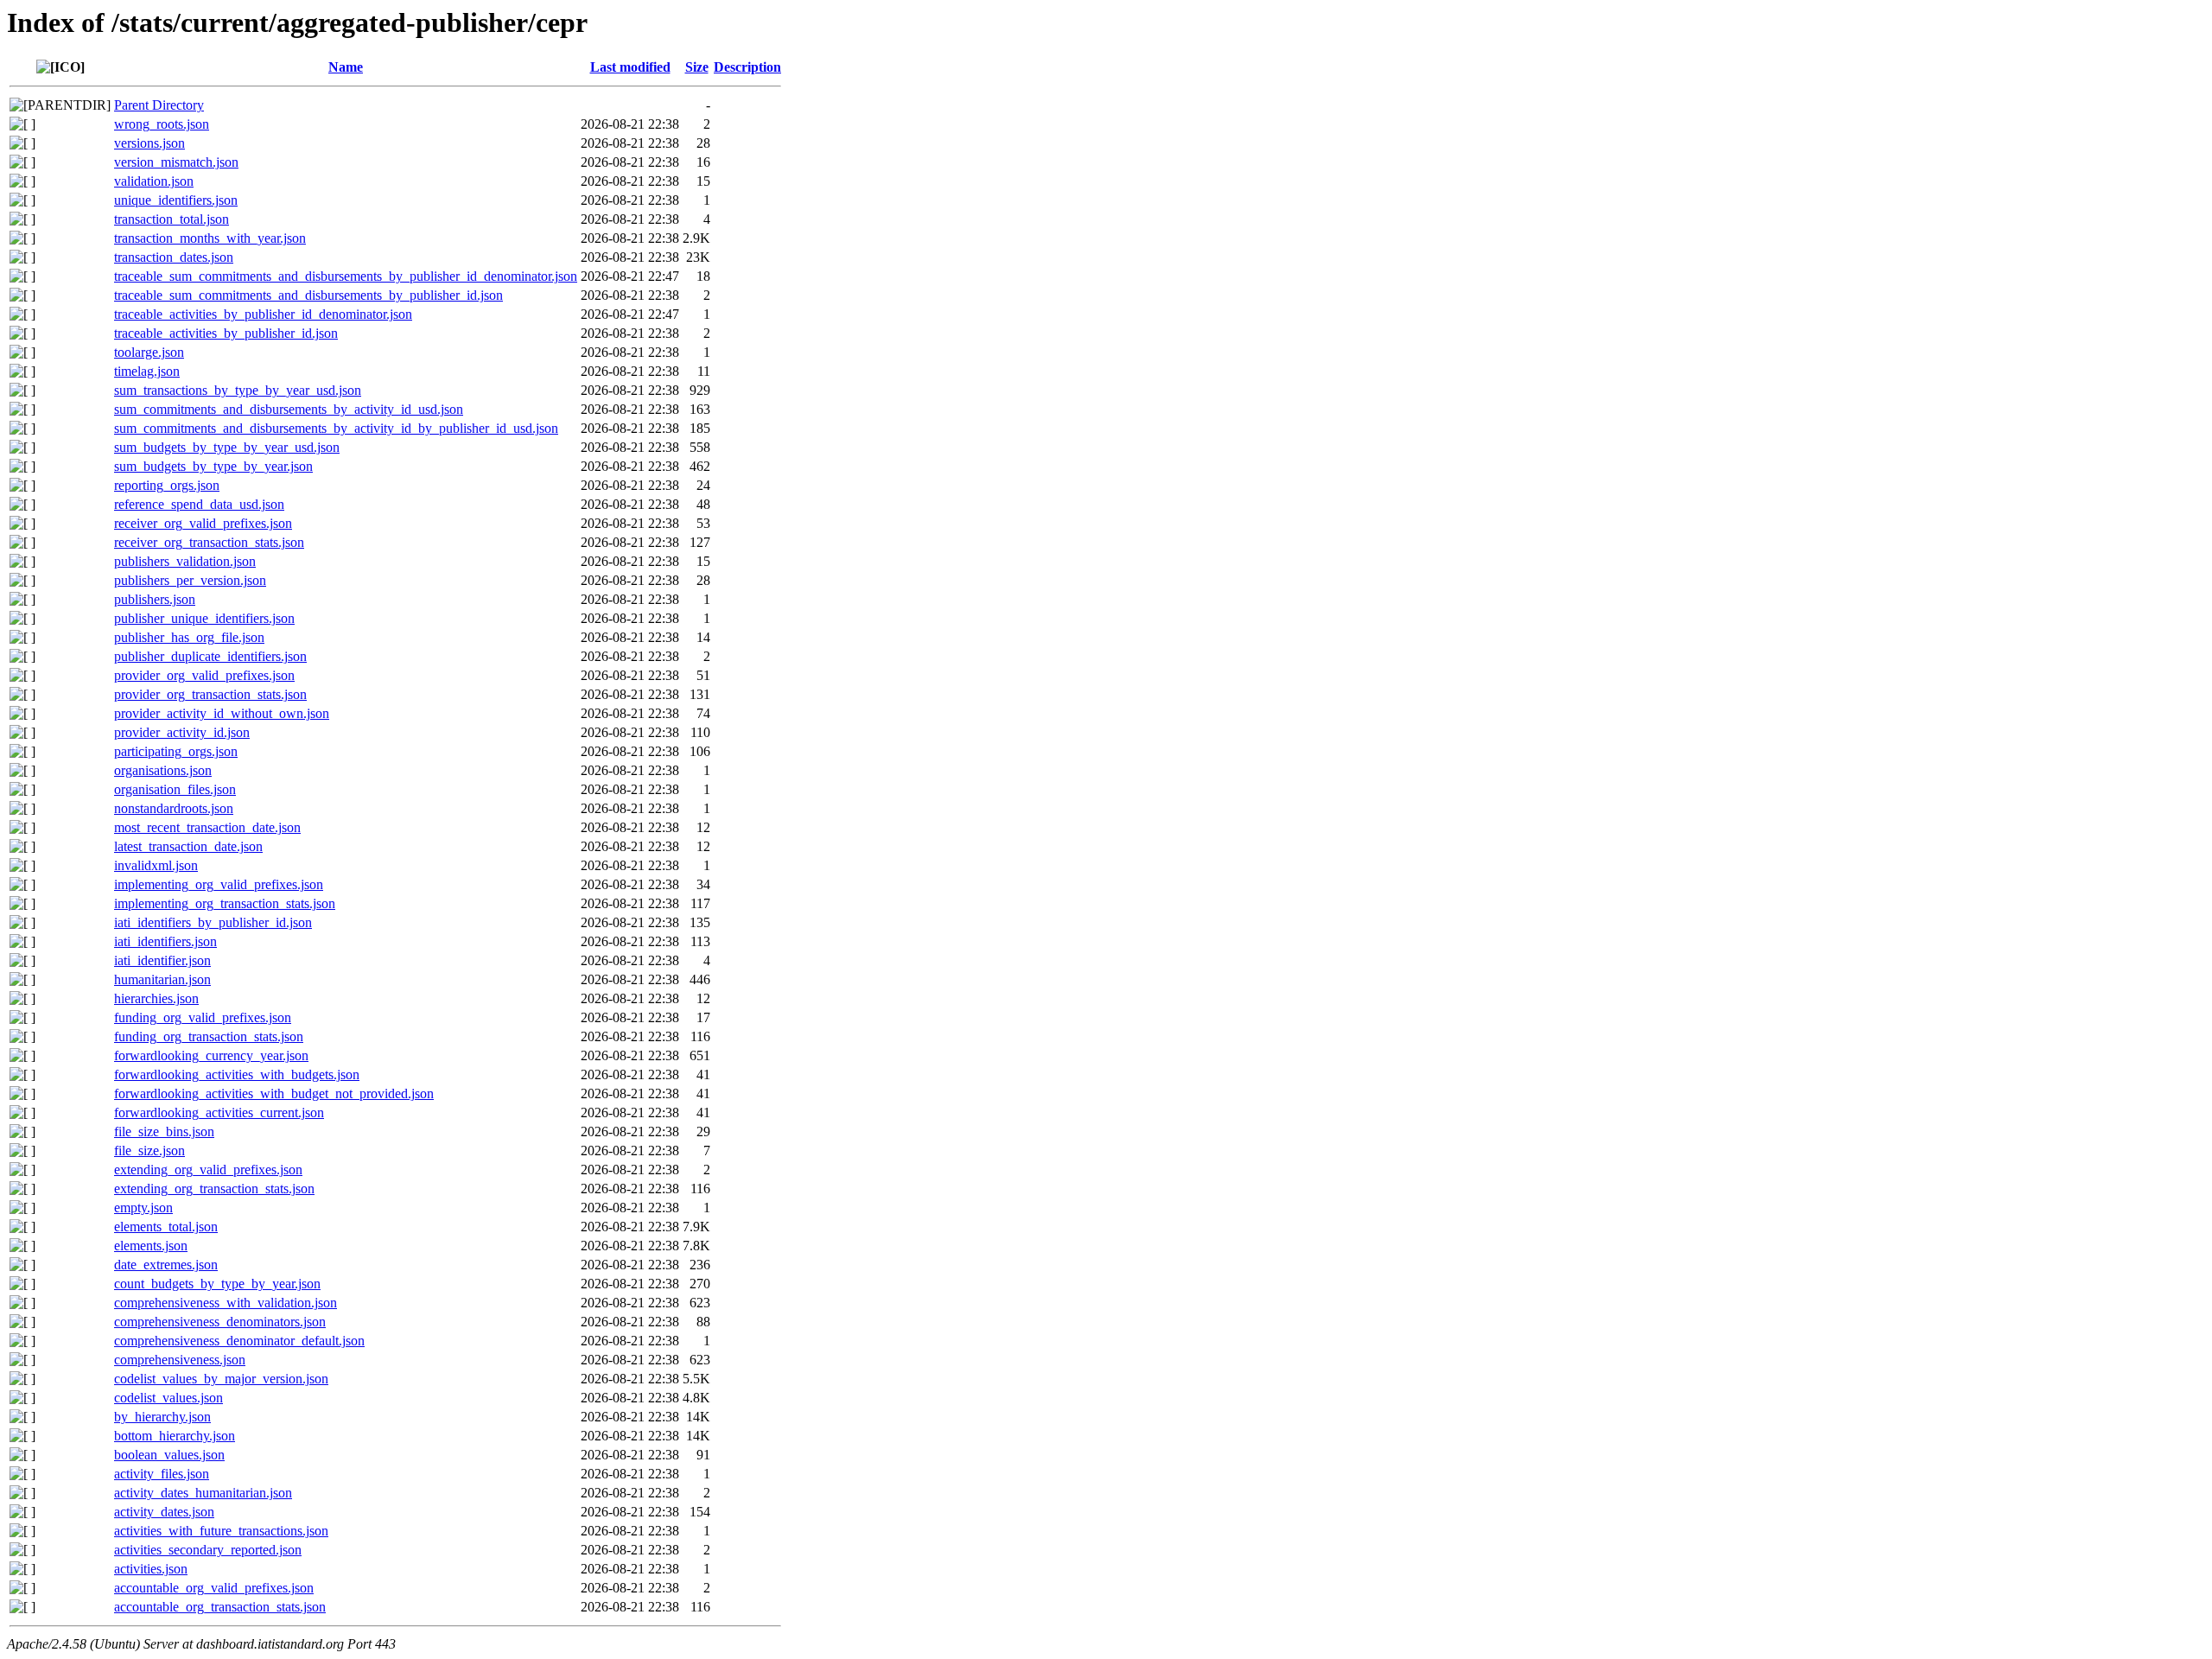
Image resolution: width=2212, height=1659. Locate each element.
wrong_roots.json (162, 124)
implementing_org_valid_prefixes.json (219, 884)
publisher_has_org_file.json (189, 637)
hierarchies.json (156, 998)
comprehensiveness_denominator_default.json (239, 1341)
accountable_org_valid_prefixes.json (214, 1588)
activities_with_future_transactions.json (221, 1531)
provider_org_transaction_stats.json (210, 694)
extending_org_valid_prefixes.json (208, 1170)
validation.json (154, 181)
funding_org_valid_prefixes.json (203, 1017)
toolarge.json (149, 352)
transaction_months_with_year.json (210, 238)
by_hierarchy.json (162, 1417)
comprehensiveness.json (180, 1360)
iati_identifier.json (162, 960)
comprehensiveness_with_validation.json (226, 1303)
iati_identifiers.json (165, 941)
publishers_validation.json (185, 561)
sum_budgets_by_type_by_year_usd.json (227, 447)
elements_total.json (166, 1227)
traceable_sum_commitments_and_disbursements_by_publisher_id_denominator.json (346, 276)
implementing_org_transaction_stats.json (225, 903)
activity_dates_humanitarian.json (203, 1493)
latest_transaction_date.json (188, 846)
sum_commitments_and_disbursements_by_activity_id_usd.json (289, 409)
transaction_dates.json (174, 257)
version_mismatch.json (176, 162)
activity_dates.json (164, 1512)
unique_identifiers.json (176, 200)
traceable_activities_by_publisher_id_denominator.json (263, 314)
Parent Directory (159, 105)
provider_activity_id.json (182, 732)
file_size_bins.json (164, 1131)
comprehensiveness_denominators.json (220, 1322)
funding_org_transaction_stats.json (209, 1036)
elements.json (151, 1246)
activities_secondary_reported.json (208, 1550)
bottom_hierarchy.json (175, 1436)
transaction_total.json (172, 219)
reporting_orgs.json (167, 485)
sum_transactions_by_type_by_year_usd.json (238, 390)
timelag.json (147, 371)
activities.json (151, 1569)
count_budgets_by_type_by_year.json (217, 1284)
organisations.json (163, 770)
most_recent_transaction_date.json (207, 827)
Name (346, 67)
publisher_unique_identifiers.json (204, 618)
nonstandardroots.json (174, 808)
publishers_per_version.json (190, 580)
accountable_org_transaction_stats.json (220, 1607)
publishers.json (155, 599)
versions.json (149, 143)
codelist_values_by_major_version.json (221, 1379)
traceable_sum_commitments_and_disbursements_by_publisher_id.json (308, 295)
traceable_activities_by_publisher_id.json (226, 333)
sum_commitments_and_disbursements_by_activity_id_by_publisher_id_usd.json (336, 428)
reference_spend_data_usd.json (199, 504)
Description (747, 67)
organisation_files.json (175, 789)
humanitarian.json (162, 979)
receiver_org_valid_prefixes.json (203, 523)
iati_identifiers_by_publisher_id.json (213, 922)
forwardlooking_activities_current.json (219, 1112)
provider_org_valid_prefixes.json (204, 675)
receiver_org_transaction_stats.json (209, 542)
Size (697, 67)
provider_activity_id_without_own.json (222, 713)
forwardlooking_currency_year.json (211, 1055)
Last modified (630, 67)
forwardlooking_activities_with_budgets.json (237, 1074)
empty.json (143, 1208)
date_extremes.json (166, 1265)
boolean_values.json (169, 1455)
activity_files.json (162, 1474)
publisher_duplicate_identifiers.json (210, 656)
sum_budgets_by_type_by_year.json (213, 466)
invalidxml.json (156, 865)
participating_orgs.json (176, 751)
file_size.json (149, 1150)
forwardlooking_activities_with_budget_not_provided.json (274, 1093)
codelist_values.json (168, 1398)
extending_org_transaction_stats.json (214, 1189)
